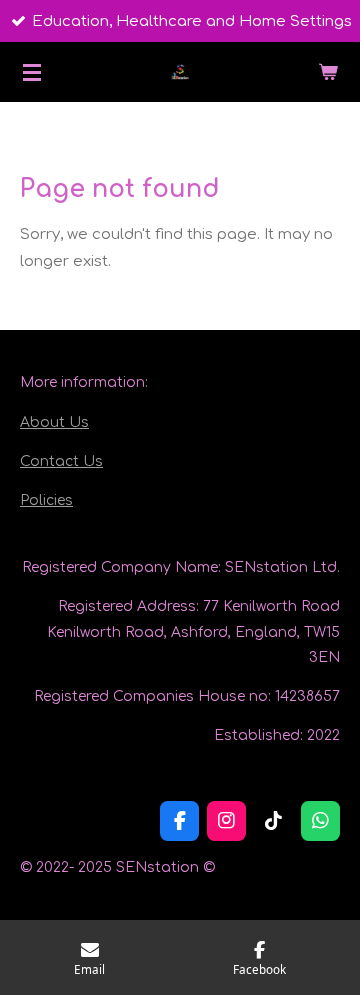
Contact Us (61, 461)
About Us (54, 422)
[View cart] (328, 72)
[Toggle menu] (32, 72)
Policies (46, 500)
